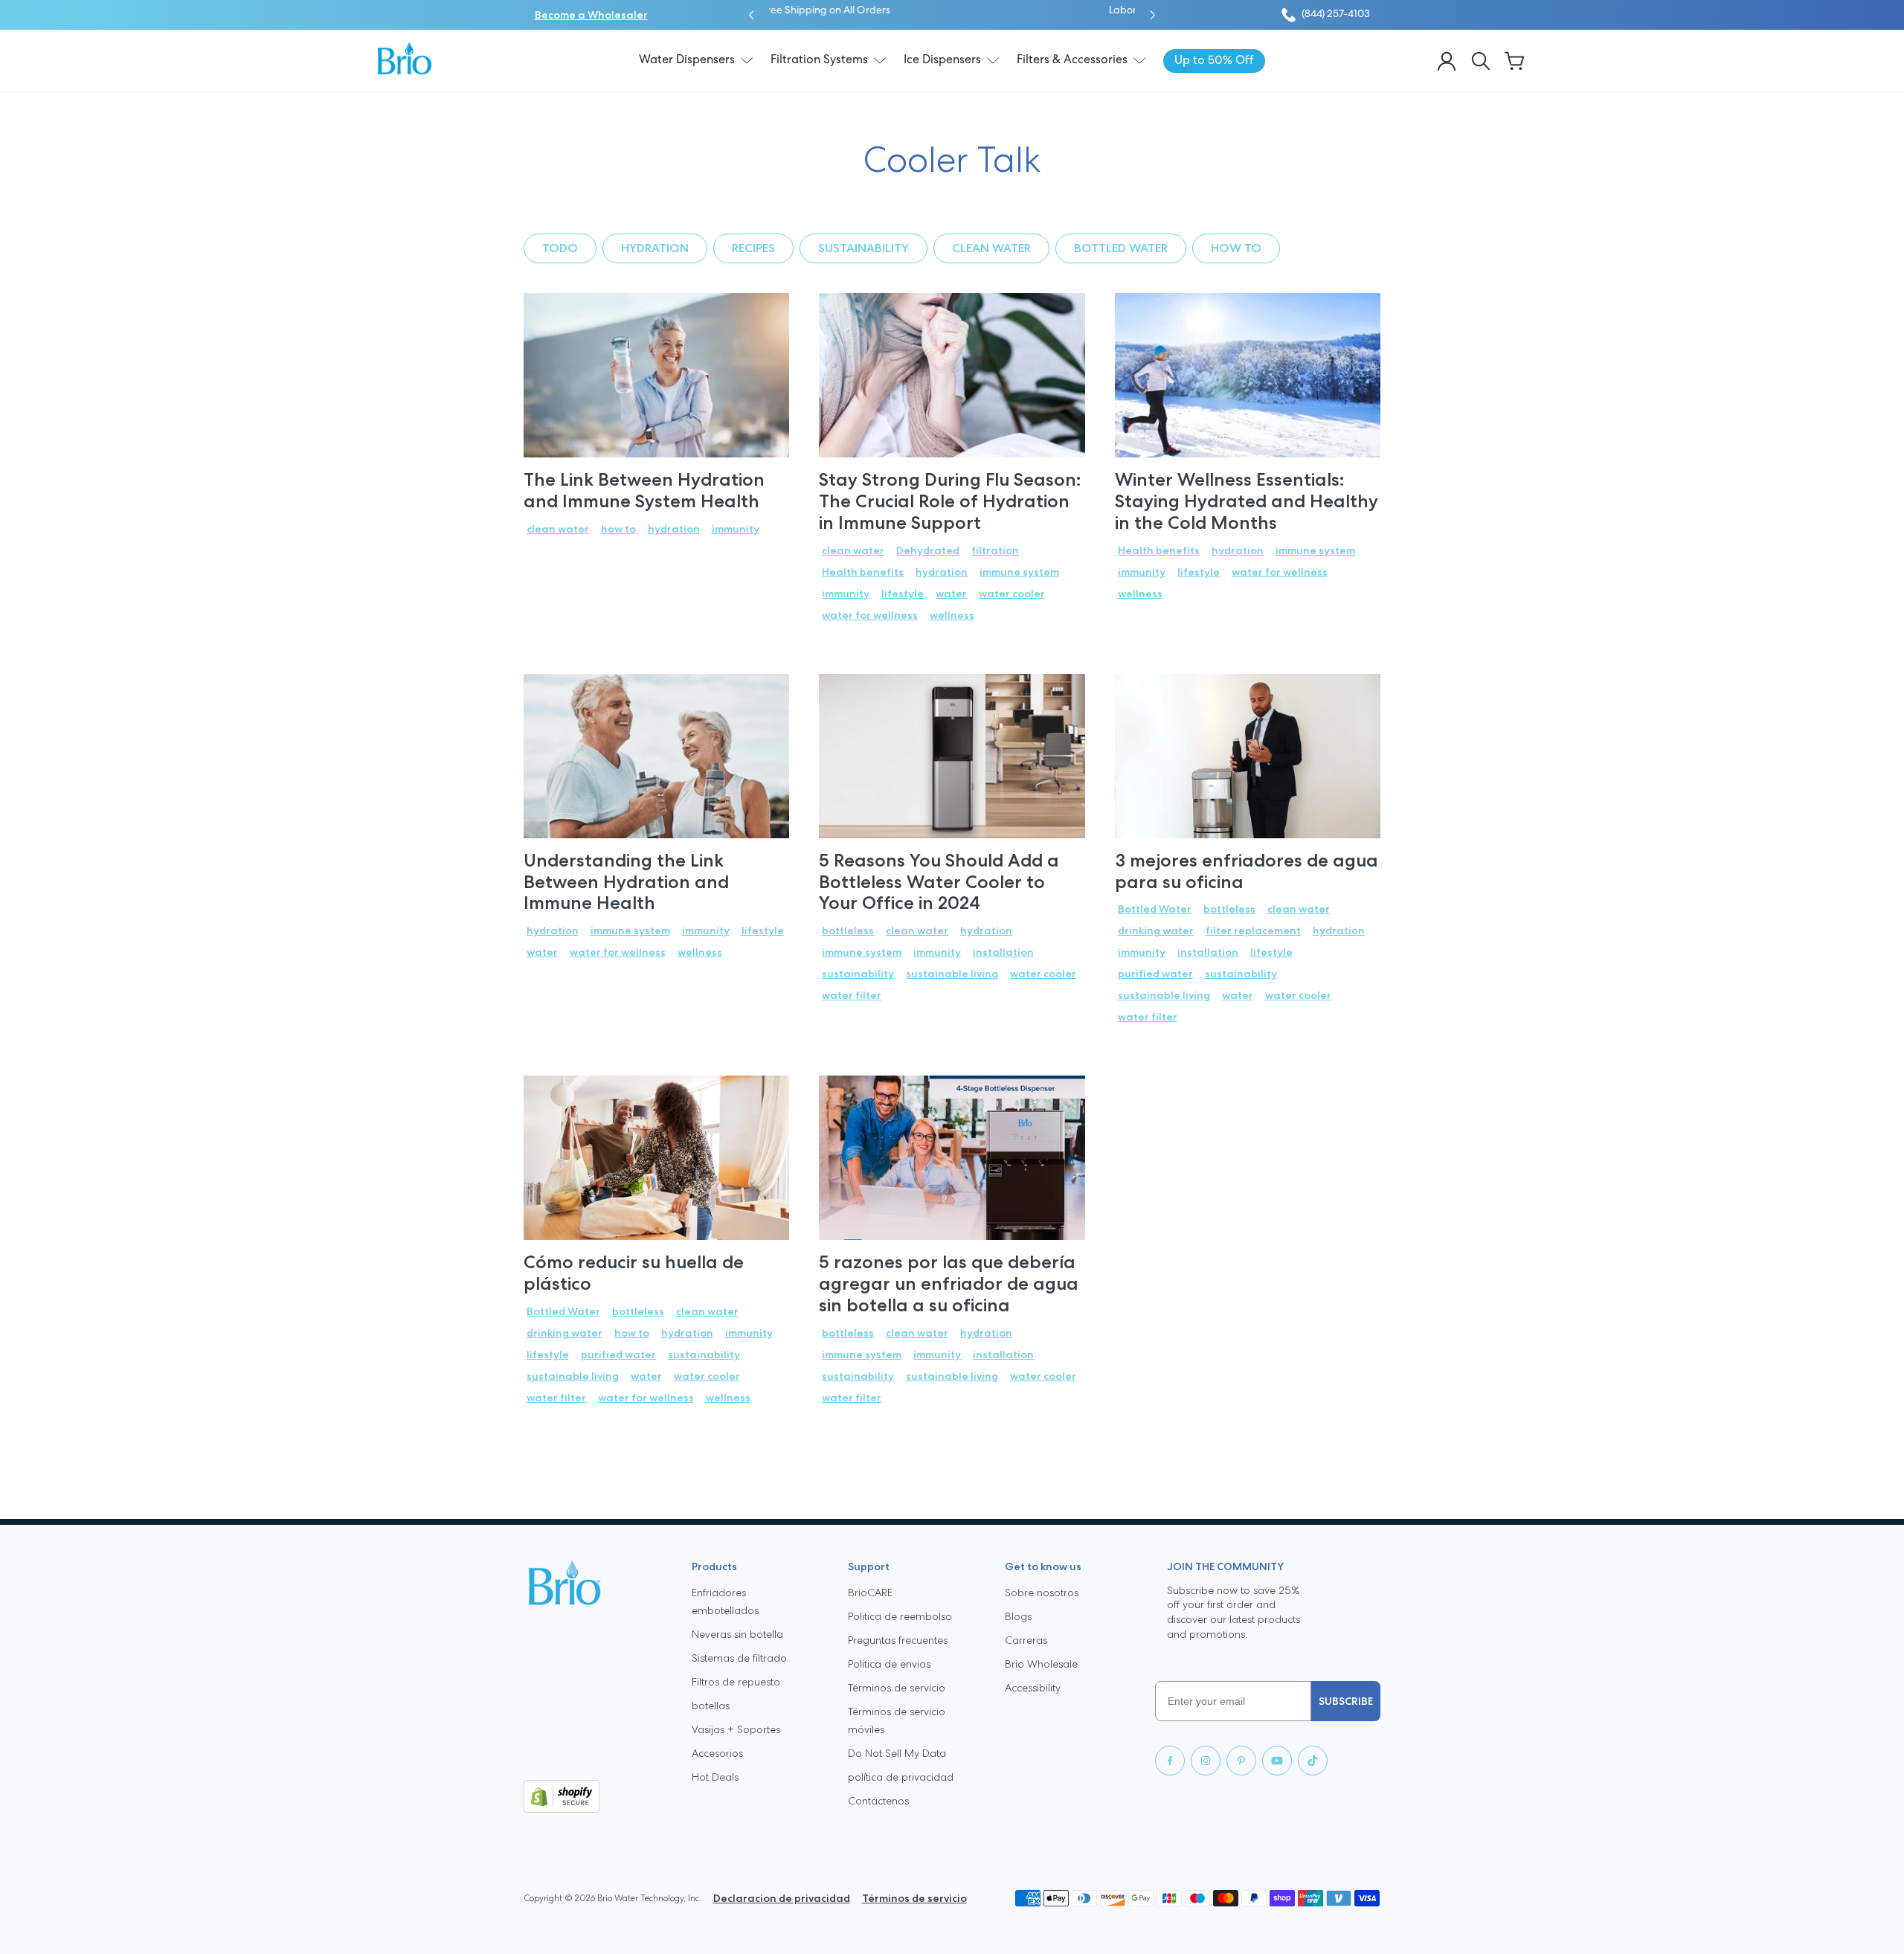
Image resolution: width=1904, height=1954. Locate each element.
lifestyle (903, 594)
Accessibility (1033, 1688)
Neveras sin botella (737, 1634)
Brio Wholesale (1041, 1664)
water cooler (1012, 594)
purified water (1155, 974)
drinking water (1156, 931)
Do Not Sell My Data (897, 1753)
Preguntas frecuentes (898, 1640)
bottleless (848, 931)
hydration (655, 248)
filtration (995, 550)
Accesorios (717, 1753)
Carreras (1026, 1640)
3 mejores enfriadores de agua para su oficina (1247, 871)
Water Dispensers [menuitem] (687, 60)
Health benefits (863, 572)
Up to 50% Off (1000, 11)
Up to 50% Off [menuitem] (1214, 61)
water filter (852, 995)
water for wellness (870, 615)
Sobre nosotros (1042, 1593)
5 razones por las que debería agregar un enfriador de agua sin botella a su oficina (949, 1283)
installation (1003, 952)
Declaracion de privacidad (782, 1898)
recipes (753, 248)
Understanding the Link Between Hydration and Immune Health (626, 882)
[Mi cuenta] (1447, 61)
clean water (991, 248)
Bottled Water (1121, 248)
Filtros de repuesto (736, 1682)
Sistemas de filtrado (739, 1658)
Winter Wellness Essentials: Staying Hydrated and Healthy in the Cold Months (1247, 501)
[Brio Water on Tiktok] (1313, 1761)
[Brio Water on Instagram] (1206, 1761)
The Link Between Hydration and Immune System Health (644, 490)
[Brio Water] (405, 58)
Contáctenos (878, 1801)
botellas (711, 1706)
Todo (560, 248)
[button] (751, 15)
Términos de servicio (897, 1688)
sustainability (863, 248)
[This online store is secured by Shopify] (596, 1796)
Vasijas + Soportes (736, 1729)
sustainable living (952, 974)
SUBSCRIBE (1346, 1701)
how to (1236, 248)
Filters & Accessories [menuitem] (1072, 60)
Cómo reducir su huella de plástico (634, 1273)
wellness (952, 615)
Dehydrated (928, 550)
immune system (1019, 572)
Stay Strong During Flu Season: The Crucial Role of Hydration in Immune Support (950, 501)
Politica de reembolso (900, 1616)
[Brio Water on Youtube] (1277, 1761)
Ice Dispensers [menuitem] (942, 60)
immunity (736, 529)
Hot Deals (715, 1777)
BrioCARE (870, 1593)
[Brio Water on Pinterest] (1241, 1761)
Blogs (1018, 1616)
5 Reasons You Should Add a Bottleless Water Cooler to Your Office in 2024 (939, 882)
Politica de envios (889, 1664)
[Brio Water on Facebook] (1170, 1761)
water (951, 594)
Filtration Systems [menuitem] (819, 60)
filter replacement (1253, 931)
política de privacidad (901, 1777)
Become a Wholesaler (591, 15)
